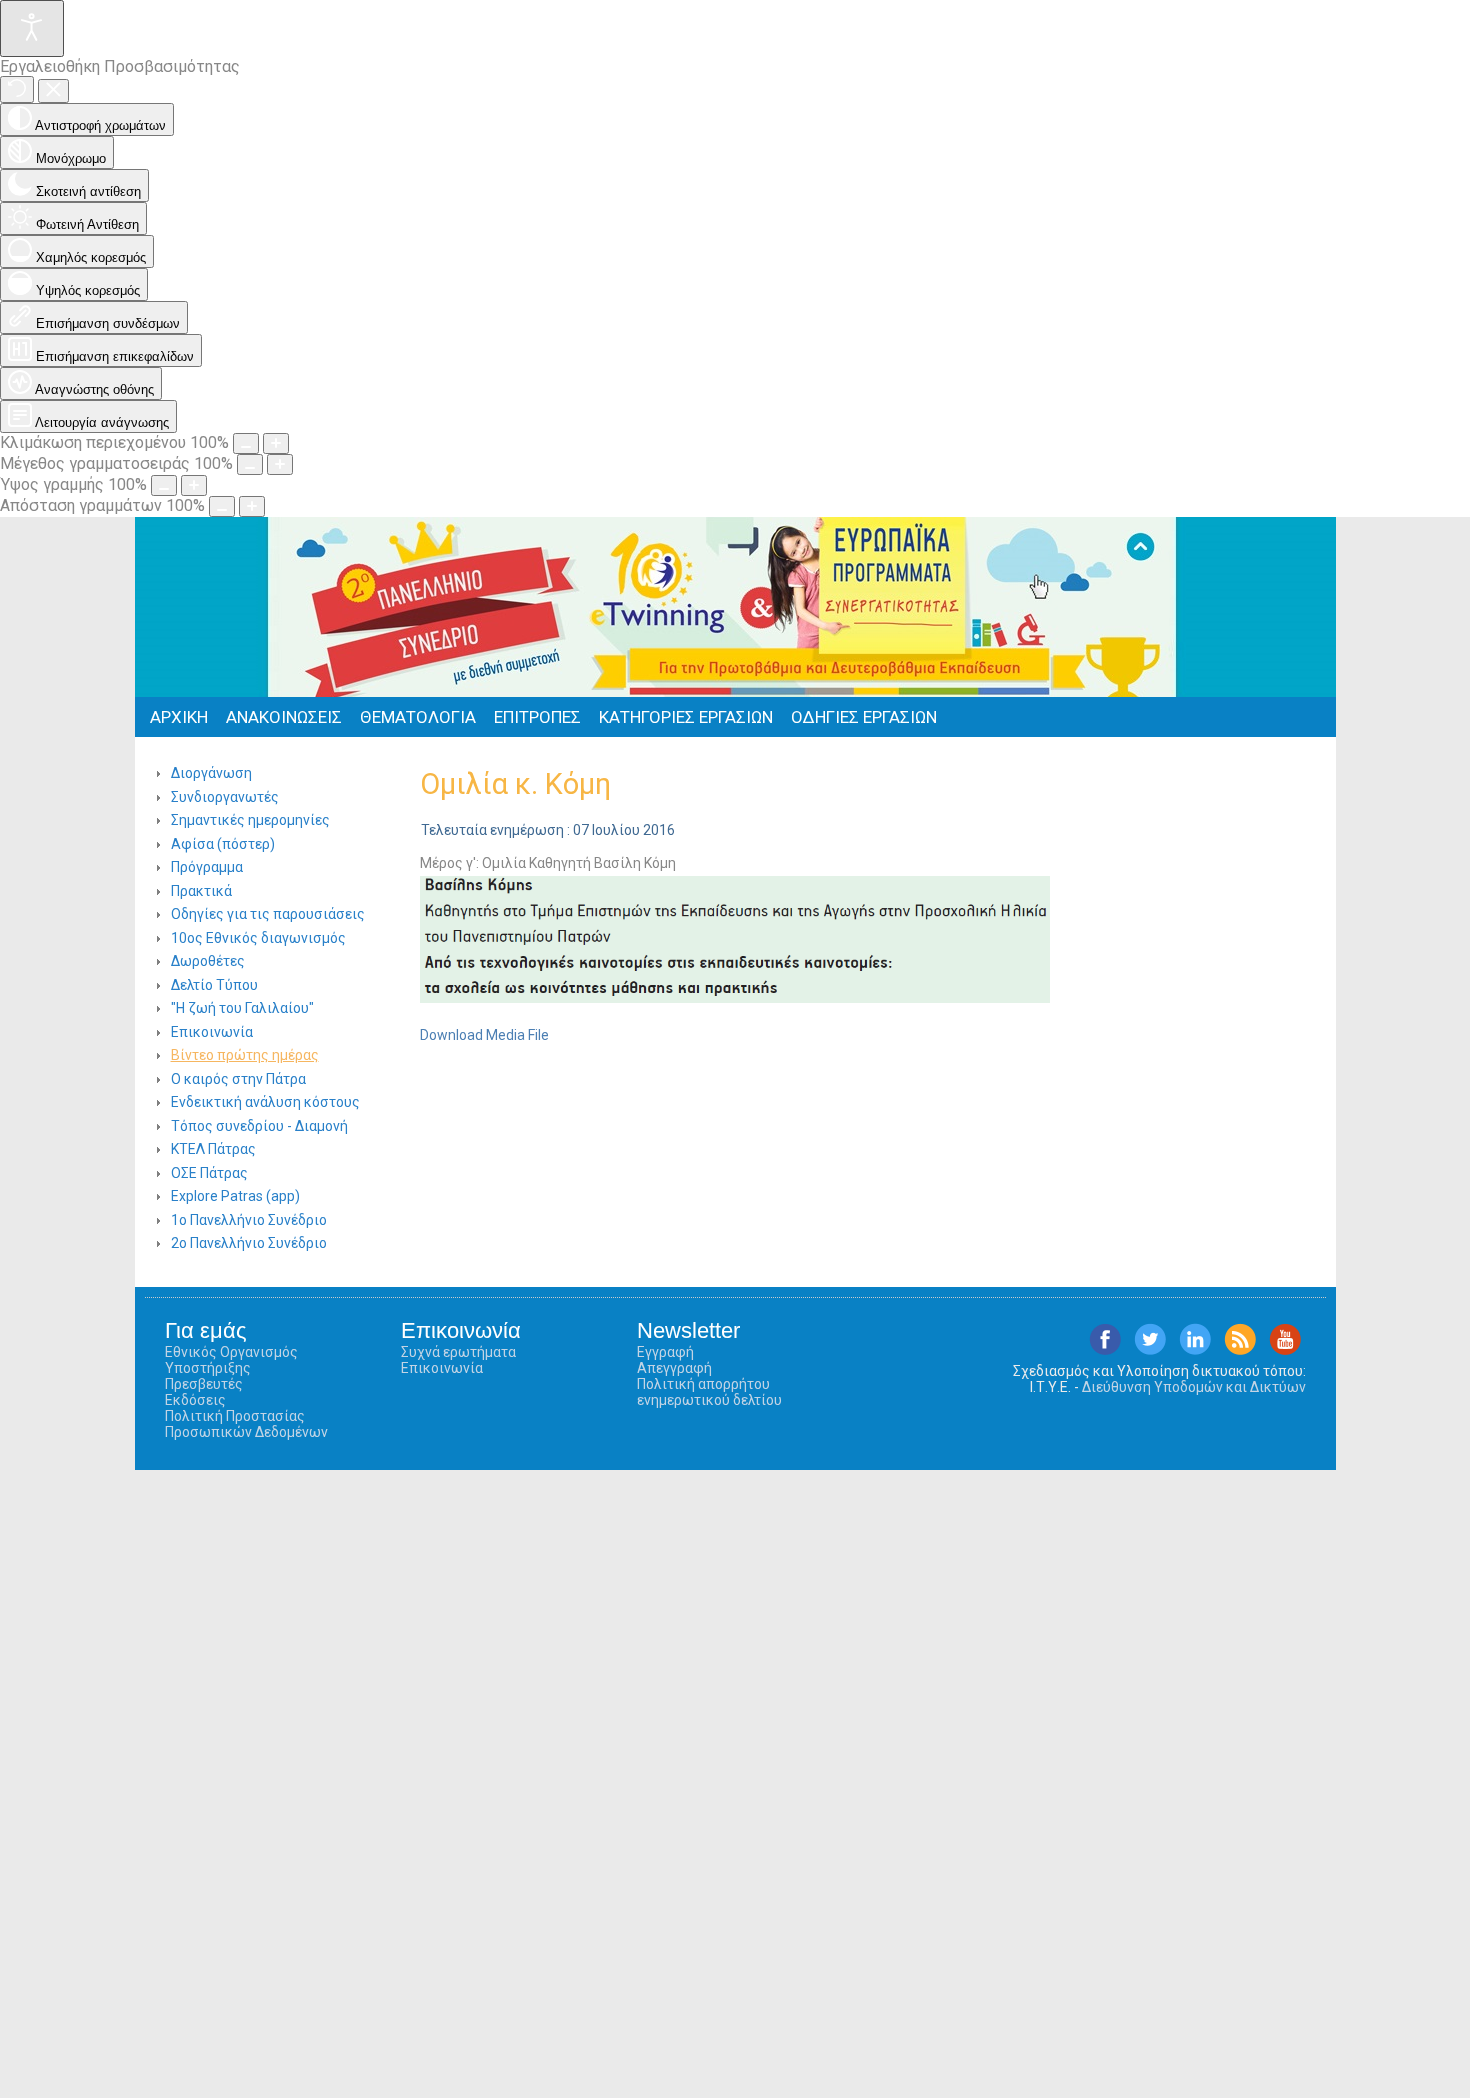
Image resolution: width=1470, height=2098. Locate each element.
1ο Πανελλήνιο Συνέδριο (249, 1220)
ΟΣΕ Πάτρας (209, 1173)
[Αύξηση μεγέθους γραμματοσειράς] (280, 464)
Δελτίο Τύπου (214, 985)
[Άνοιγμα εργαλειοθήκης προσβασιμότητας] (32, 28)
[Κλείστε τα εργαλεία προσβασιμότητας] (53, 91)
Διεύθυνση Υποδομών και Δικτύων (1194, 1387)
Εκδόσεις (195, 1400)
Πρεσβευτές (204, 1384)
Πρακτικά (201, 891)
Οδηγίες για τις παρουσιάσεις (268, 914)
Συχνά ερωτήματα (458, 1352)
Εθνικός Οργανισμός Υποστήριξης (231, 1360)
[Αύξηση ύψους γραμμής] (194, 485)
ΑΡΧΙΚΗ (179, 717)
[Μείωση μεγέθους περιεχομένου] (246, 443)
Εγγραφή (665, 1352)
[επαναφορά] (17, 89)
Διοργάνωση (211, 773)
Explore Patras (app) (235, 1196)
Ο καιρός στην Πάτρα (238, 1079)
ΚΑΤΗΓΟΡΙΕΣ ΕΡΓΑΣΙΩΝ (686, 717)
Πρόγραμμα (207, 867)
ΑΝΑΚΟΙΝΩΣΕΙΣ (284, 717)
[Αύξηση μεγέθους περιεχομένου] (276, 443)
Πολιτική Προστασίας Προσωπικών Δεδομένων (246, 1424)
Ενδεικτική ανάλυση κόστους (265, 1102)
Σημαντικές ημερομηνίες (250, 820)
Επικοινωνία (212, 1032)
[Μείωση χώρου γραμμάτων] (222, 506)
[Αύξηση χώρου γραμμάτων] (252, 506)
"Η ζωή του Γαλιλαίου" (242, 1008)
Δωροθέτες (208, 961)
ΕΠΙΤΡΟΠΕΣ (537, 717)
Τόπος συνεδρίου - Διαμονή (259, 1126)
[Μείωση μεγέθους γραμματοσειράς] (250, 464)
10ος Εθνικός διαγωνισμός (258, 938)
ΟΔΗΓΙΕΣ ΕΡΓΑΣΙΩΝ (864, 717)
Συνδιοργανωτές (225, 797)
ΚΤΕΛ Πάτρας (213, 1149)
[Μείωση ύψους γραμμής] (164, 485)
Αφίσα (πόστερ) (223, 844)
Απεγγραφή (674, 1368)
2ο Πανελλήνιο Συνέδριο (249, 1243)
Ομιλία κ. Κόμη (515, 784)
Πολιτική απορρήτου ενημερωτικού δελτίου (709, 1392)
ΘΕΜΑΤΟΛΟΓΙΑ (418, 717)
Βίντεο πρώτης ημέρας (245, 1055)
